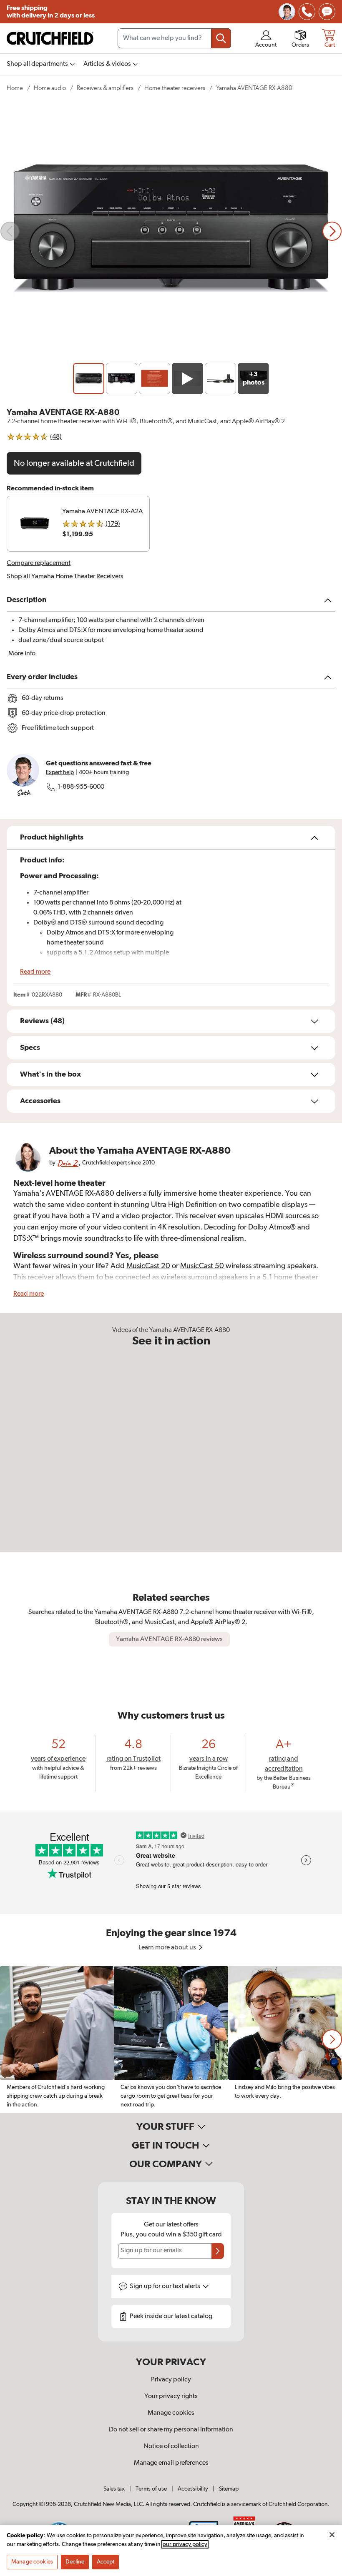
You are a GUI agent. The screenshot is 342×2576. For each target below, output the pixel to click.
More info (22, 654)
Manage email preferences (171, 2463)
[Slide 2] (122, 379)
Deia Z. (68, 1163)
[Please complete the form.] (218, 2251)
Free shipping (51, 12)
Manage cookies (171, 2413)
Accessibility (193, 2489)
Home (15, 88)
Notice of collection (171, 2446)
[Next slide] (332, 231)
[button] (332, 2039)
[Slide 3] (155, 379)
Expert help (60, 772)
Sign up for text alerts (166, 2286)
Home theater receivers (175, 88)
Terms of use (151, 2489)
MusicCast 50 (202, 1266)
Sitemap (229, 2489)
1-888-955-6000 (81, 787)
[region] (171, 2039)
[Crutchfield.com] (50, 38)
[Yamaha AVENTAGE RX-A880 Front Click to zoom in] (171, 231)
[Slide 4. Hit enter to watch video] (187, 379)
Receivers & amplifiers (105, 88)
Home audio (50, 88)
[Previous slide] (10, 231)
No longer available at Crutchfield (74, 463)
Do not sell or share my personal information (171, 2430)
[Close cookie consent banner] (332, 2535)
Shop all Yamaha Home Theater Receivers (65, 577)
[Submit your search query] (221, 38)
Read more (35, 972)
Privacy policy (171, 2380)
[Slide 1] (89, 379)
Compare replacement (39, 563)
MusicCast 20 (148, 1266)
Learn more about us (168, 1948)
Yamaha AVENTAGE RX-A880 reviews (169, 1639)
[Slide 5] (220, 379)
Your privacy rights (171, 2396)
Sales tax (114, 2489)
